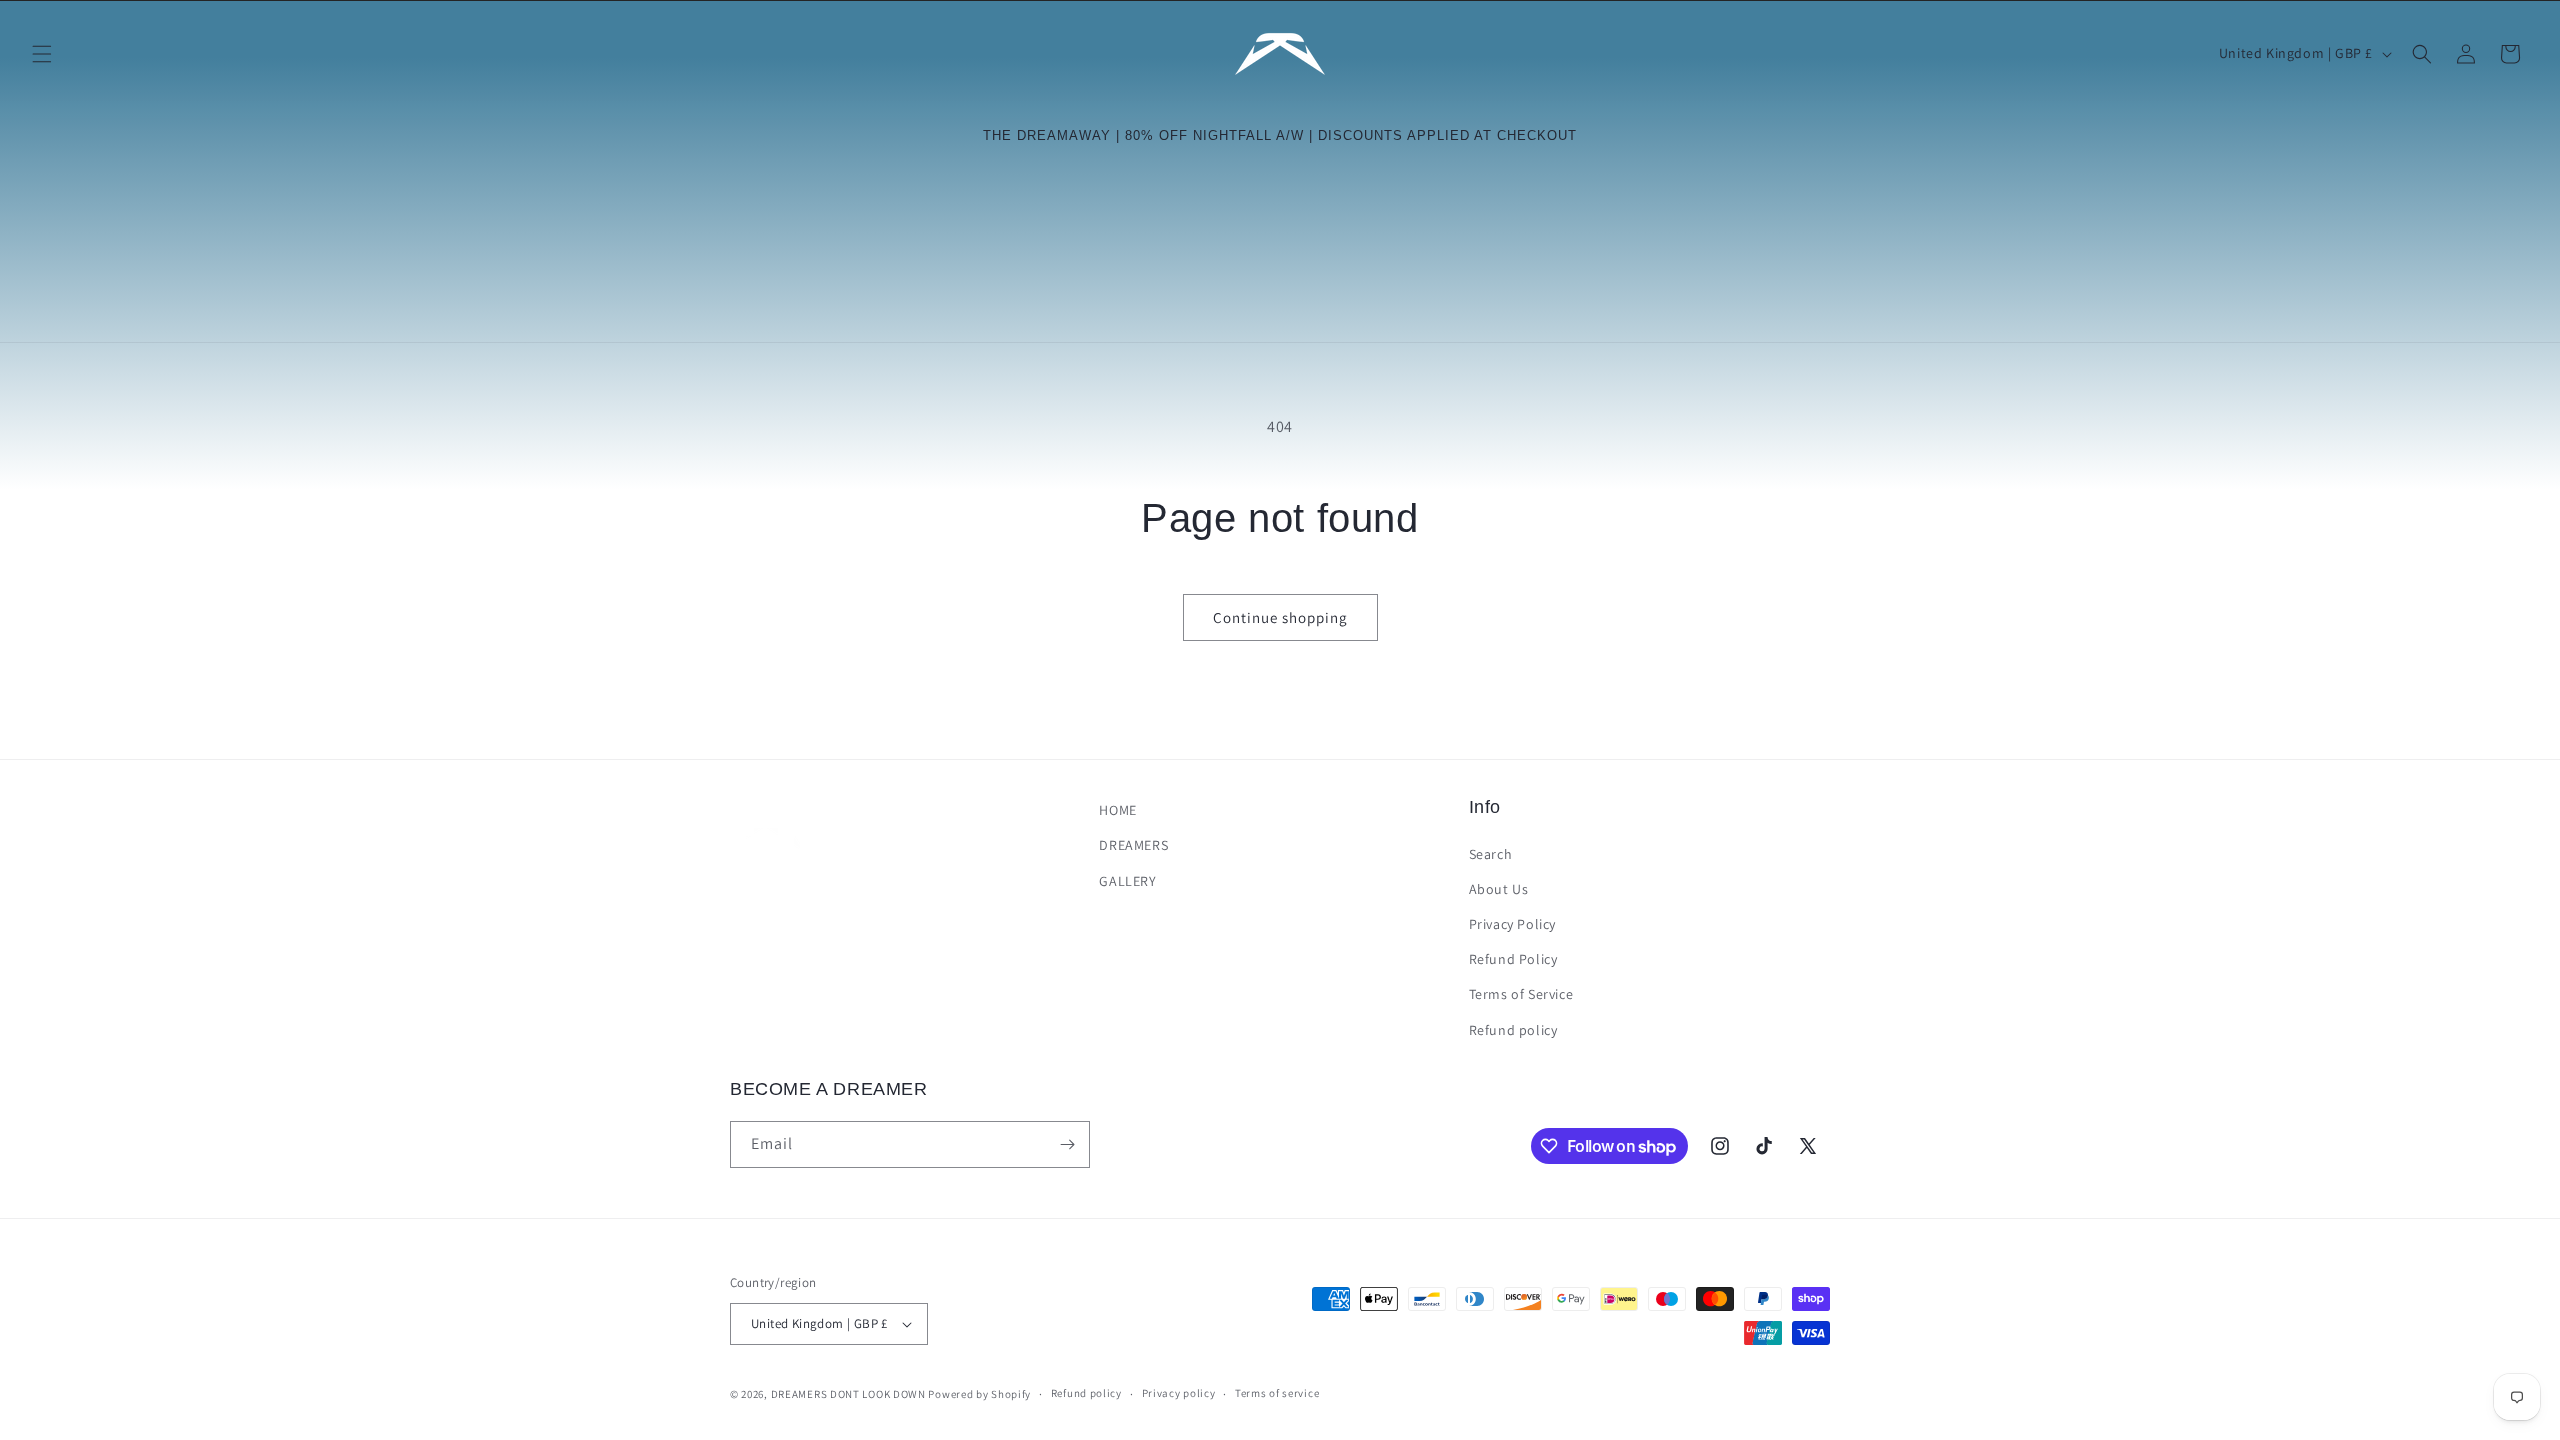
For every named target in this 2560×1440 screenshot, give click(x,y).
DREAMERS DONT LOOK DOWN (848, 1394)
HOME (1117, 810)
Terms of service (1277, 1393)
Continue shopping (1280, 617)
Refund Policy (1513, 959)
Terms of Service (1521, 994)
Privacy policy (1179, 1393)
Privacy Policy (1512, 924)
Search (1491, 854)
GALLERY (1127, 881)
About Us (1499, 889)
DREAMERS (1133, 845)
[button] (42, 54)
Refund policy (1513, 1030)
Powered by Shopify (979, 1394)
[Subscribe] (1067, 1144)
